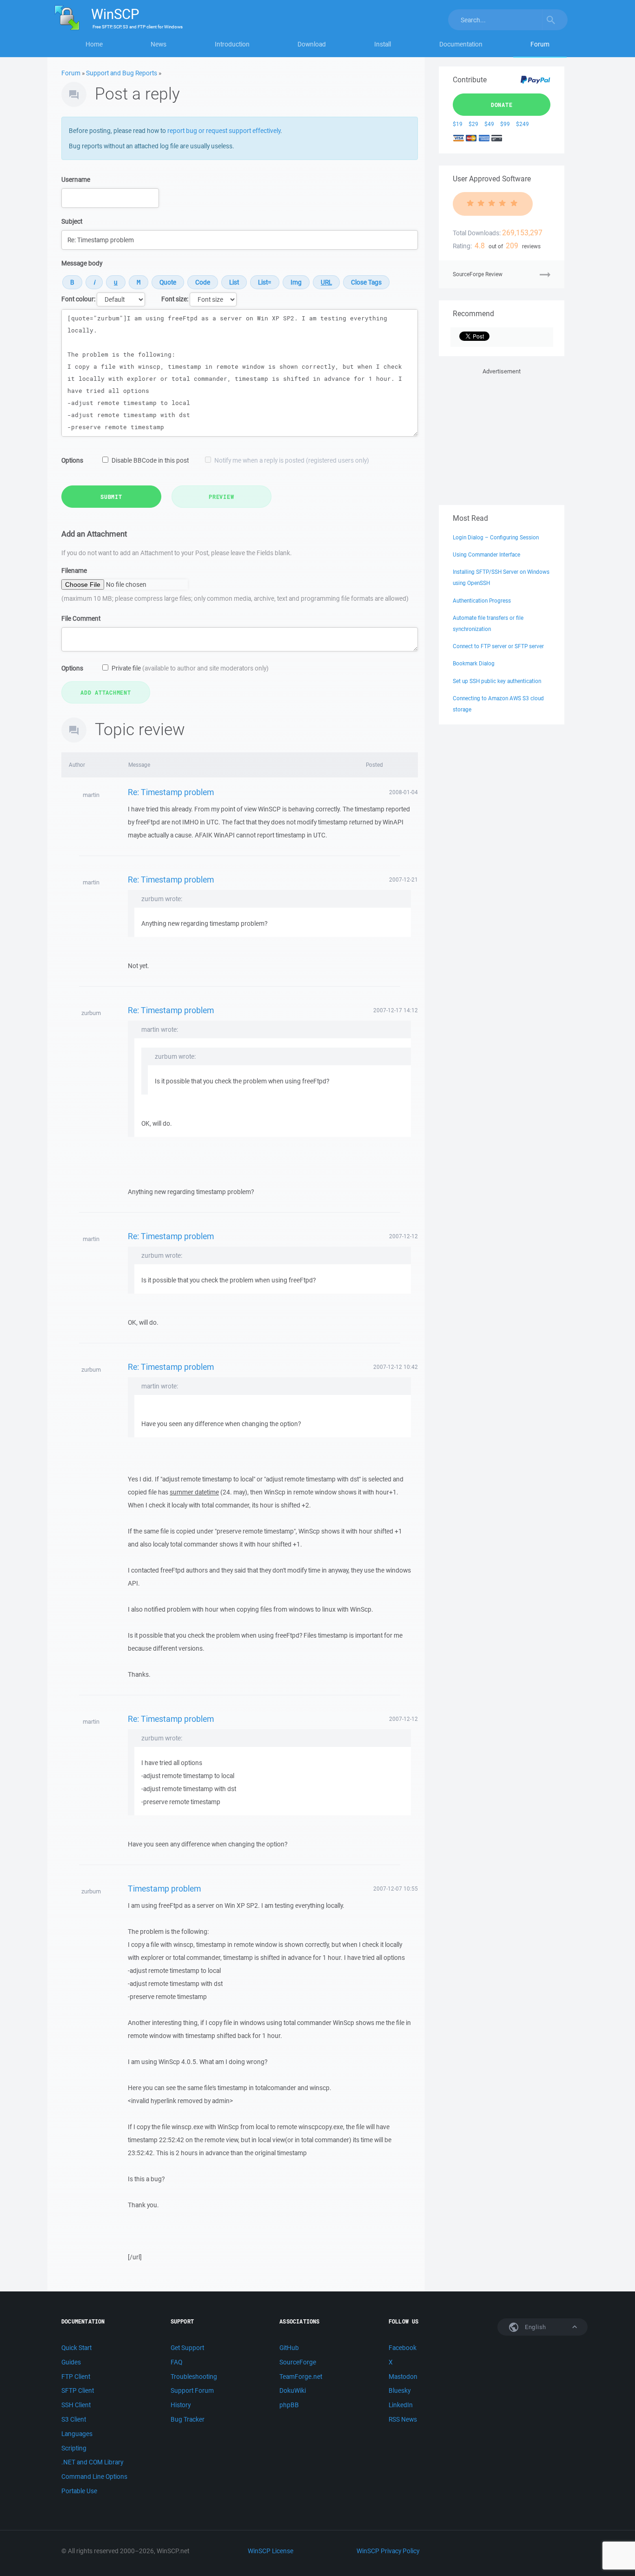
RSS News (403, 2419)
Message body (82, 263)
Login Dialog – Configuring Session (496, 537)
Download (312, 44)
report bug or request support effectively (224, 131)
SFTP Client (78, 2390)
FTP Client (76, 2377)
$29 (473, 124)
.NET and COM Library (92, 2462)
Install (383, 44)
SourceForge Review (478, 274)
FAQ (176, 2362)
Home (94, 44)
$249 (523, 124)
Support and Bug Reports (122, 73)
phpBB (289, 2405)
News (159, 44)
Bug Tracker (188, 2419)
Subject (72, 221)
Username (76, 179)
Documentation (461, 44)
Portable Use (79, 2491)
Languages (77, 2434)
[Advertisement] (502, 435)
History (181, 2405)
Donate (502, 105)
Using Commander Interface (486, 554)
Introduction (232, 44)
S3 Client (74, 2419)
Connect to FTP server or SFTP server (498, 646)
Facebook (403, 2348)
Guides (71, 2362)
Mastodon (403, 2377)
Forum (540, 44)
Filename (74, 571)
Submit (111, 497)
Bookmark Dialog (474, 663)
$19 (458, 124)
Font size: (175, 299)
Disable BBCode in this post (150, 460)
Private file (190, 668)
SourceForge (298, 2362)
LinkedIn (401, 2405)
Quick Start (76, 2348)
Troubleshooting (194, 2377)
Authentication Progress (482, 601)
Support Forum (192, 2390)
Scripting (74, 2448)
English (535, 2327)
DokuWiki (293, 2390)
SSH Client (76, 2405)
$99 (505, 124)
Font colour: (78, 299)
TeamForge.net (301, 2377)
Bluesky (400, 2390)
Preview (221, 497)
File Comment (81, 618)
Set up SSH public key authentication (497, 681)
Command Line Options (94, 2476)
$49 (489, 124)
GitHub (289, 2348)
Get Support (187, 2348)
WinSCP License (271, 2551)
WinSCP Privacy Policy (388, 2551)
